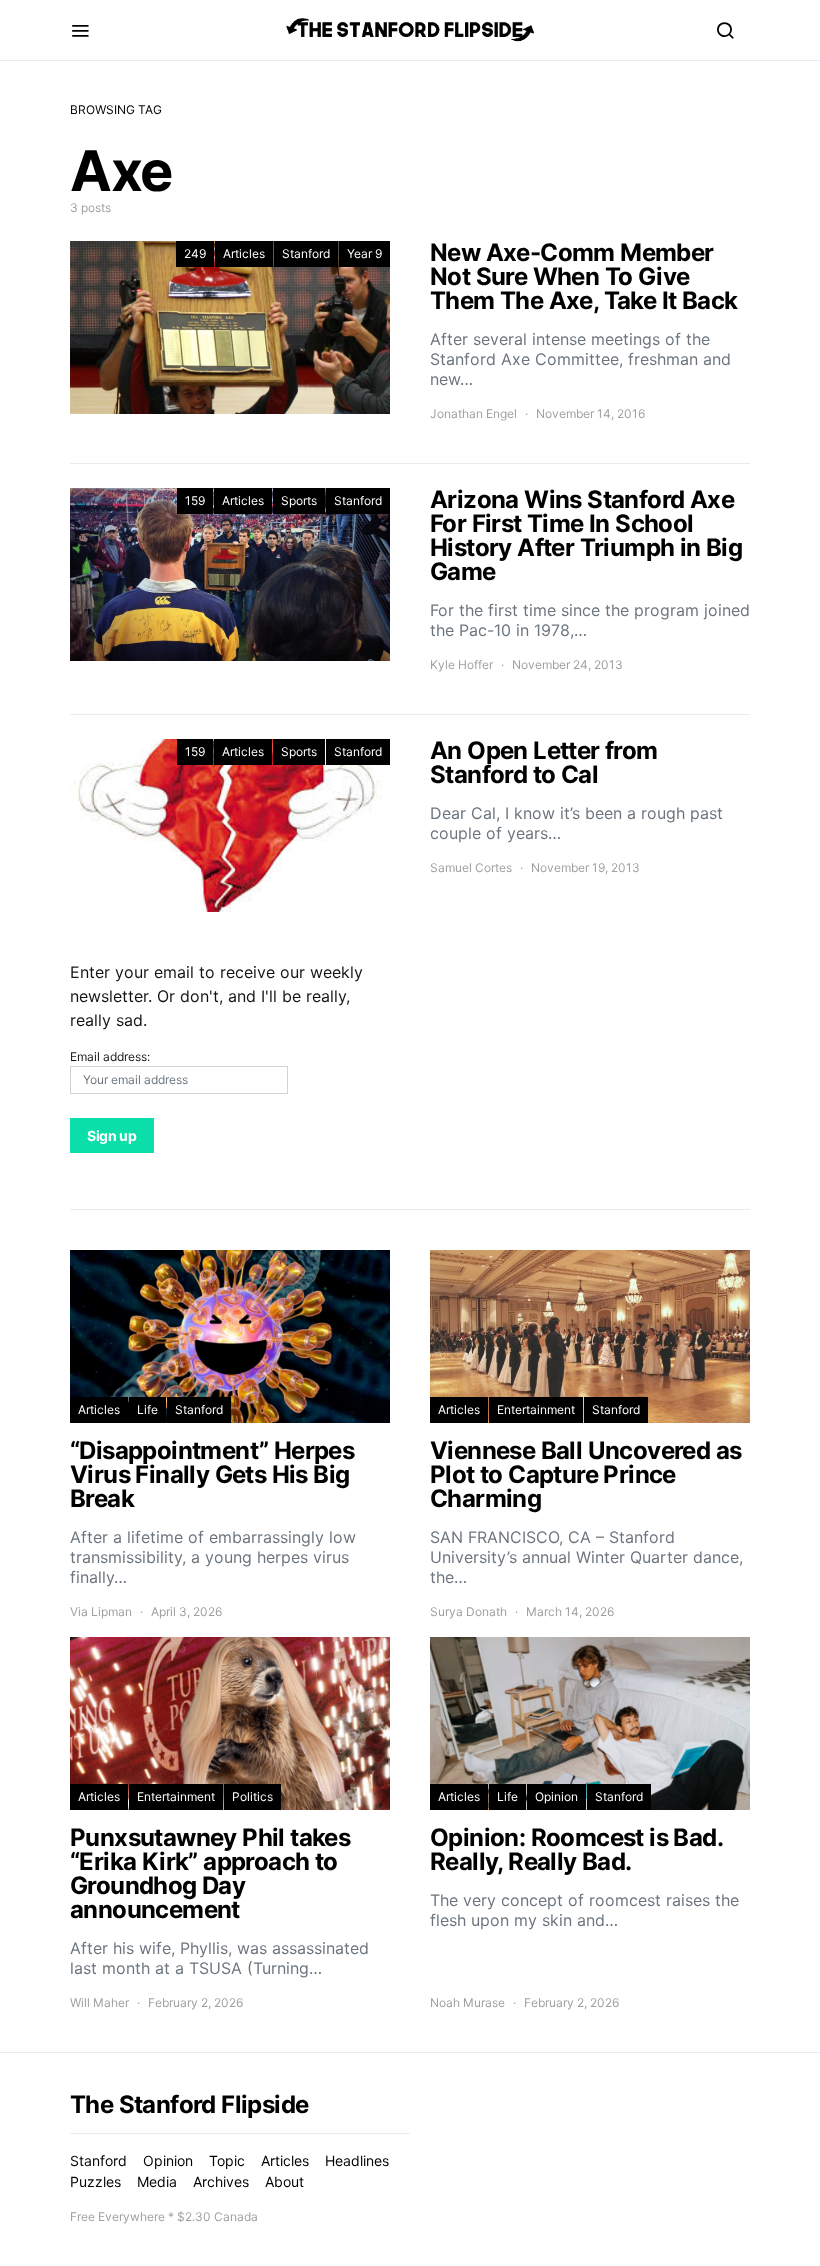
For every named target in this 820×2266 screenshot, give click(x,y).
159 (195, 500)
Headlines (357, 2160)
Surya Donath (468, 1611)
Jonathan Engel (473, 413)
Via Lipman (101, 1611)
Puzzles (95, 2181)
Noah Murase (467, 2002)
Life (147, 1409)
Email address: (110, 1056)
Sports (299, 500)
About (284, 2181)
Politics (252, 1796)
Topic (227, 2160)
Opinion (556, 1796)
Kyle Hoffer (461, 664)
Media (157, 2181)
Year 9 (364, 253)
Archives (221, 2181)
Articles (244, 253)
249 (195, 253)
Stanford (306, 253)
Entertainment (536, 1409)
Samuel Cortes (471, 867)
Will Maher (99, 2002)
